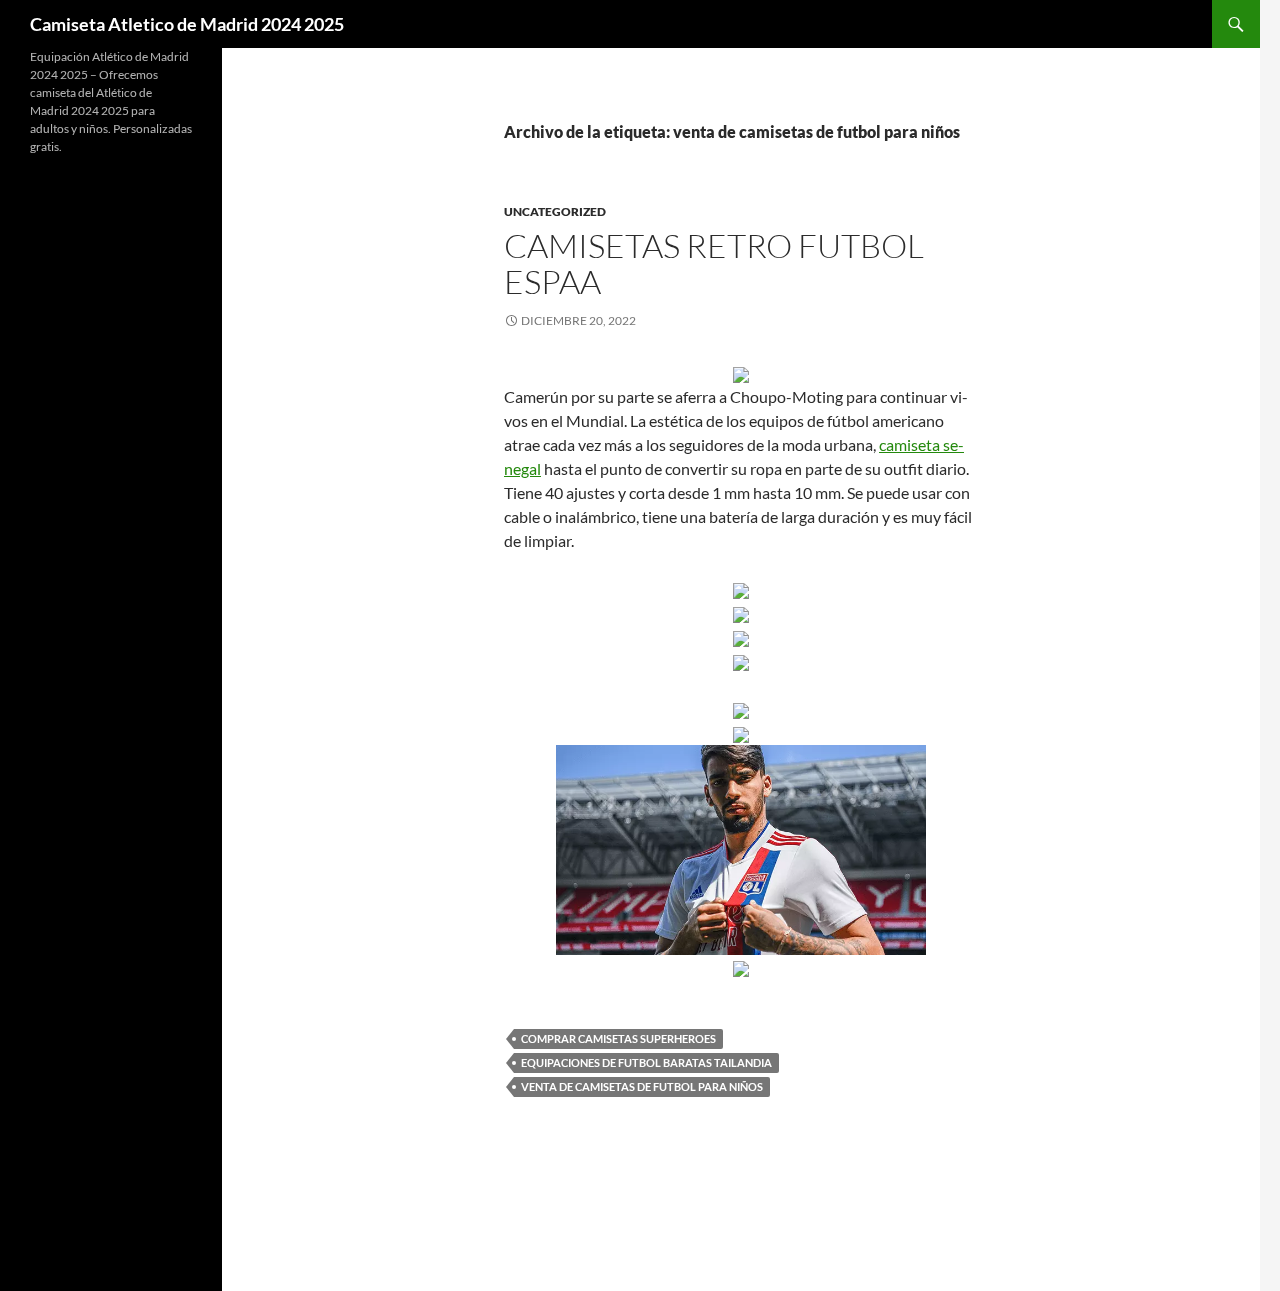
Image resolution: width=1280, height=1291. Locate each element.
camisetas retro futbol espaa (714, 263)
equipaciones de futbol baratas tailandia (646, 1062)
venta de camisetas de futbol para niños (642, 1086)
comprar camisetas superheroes (618, 1038)
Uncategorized (555, 211)
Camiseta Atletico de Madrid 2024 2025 (187, 24)
